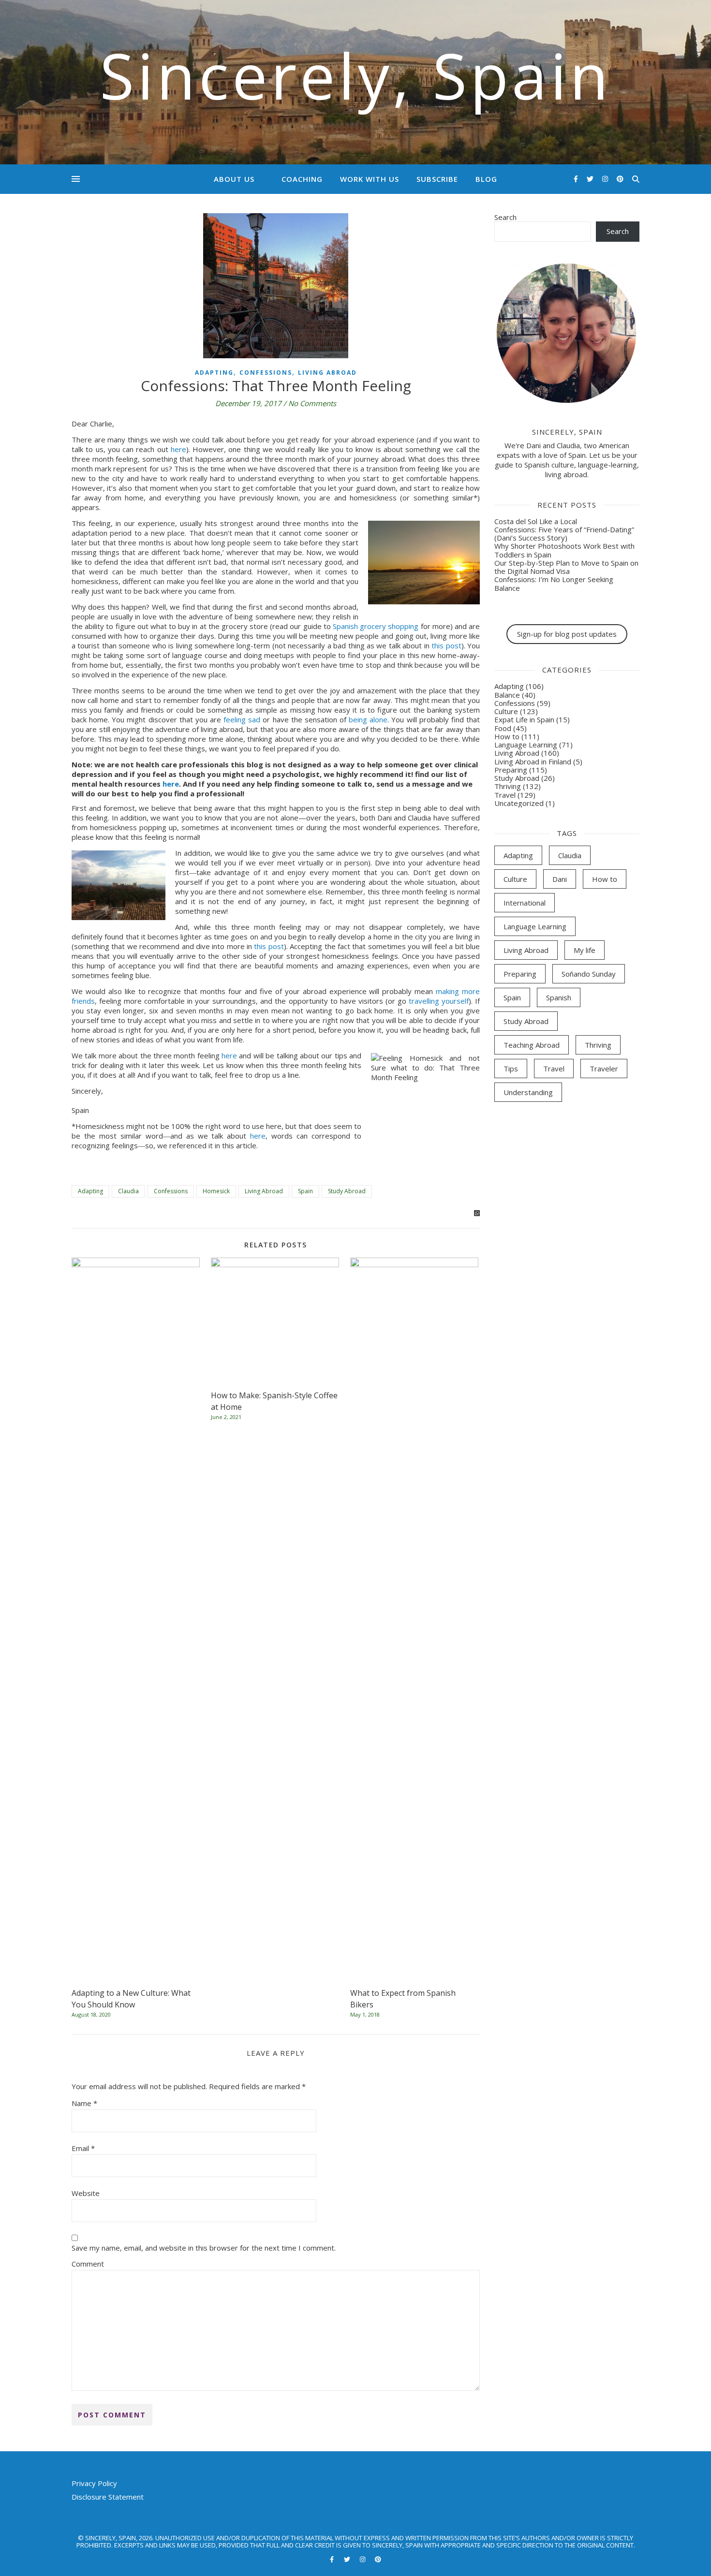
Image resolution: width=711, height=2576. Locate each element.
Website (86, 2193)
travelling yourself (439, 1001)
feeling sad (242, 719)
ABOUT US (234, 179)
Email (83, 2148)
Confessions (266, 373)
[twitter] (591, 179)
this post (446, 645)
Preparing (511, 770)
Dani (560, 879)
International (525, 903)
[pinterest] (620, 179)
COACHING (302, 179)
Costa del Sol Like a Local (536, 521)
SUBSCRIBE (437, 179)
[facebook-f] (577, 179)
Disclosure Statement (108, 2497)
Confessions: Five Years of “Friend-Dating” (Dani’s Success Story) (564, 534)
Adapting (214, 373)
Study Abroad (347, 1191)
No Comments (312, 403)
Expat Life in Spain (524, 719)
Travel (505, 795)
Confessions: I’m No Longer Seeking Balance (554, 583)
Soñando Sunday (589, 974)
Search (505, 217)
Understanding (528, 1092)
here (178, 449)
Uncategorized (519, 803)
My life (585, 950)
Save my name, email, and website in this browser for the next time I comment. (204, 2248)
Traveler (604, 1068)
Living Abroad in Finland (533, 761)
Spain (305, 1191)
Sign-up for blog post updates (567, 634)
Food (503, 728)
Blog (486, 179)
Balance (507, 695)
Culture (506, 711)
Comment (88, 2264)
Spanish (559, 997)
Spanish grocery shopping (376, 626)
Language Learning (526, 745)
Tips (511, 1068)
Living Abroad (327, 373)
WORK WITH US (370, 179)
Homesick (216, 1191)
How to (507, 736)
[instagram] (606, 179)
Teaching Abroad (532, 1045)
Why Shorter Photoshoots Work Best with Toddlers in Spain (564, 550)
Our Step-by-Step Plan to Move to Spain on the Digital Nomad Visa (566, 567)
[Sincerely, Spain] (355, 82)
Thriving (508, 786)
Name (84, 2103)
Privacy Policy (94, 2483)
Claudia (128, 1191)
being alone (368, 719)
